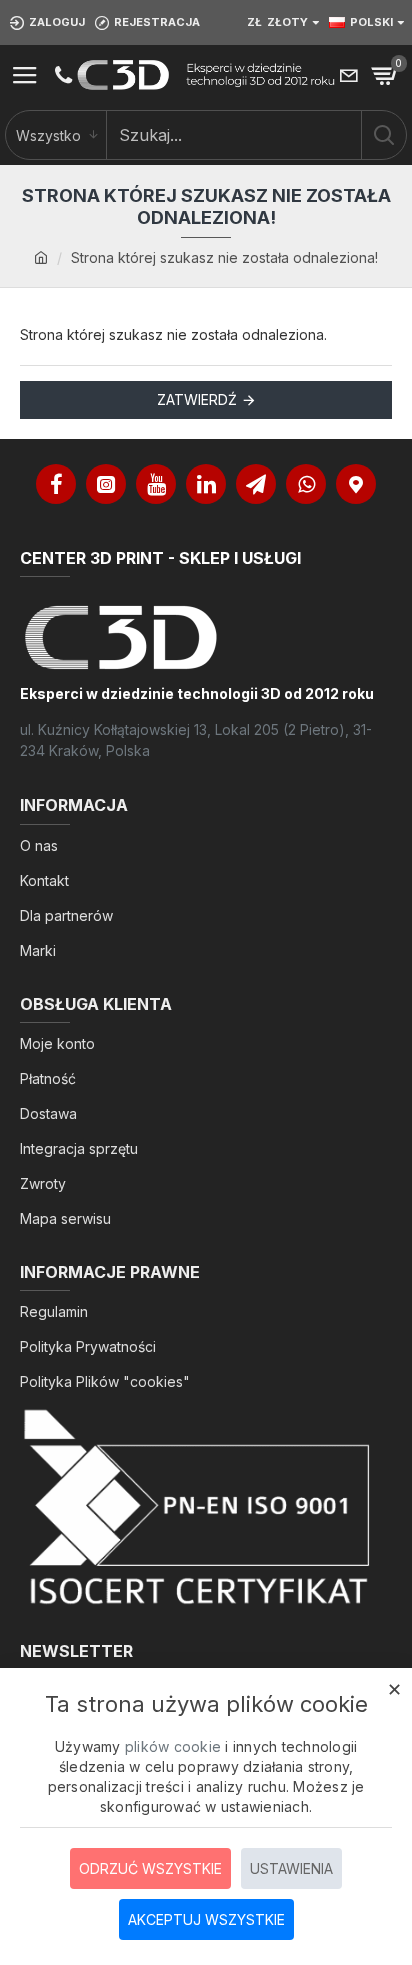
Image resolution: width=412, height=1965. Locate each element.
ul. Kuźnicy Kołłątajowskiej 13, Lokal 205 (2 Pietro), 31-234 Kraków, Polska (196, 740)
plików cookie (173, 1746)
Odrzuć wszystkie (150, 1868)
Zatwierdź (197, 399)
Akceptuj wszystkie (206, 1919)
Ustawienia (291, 1868)
